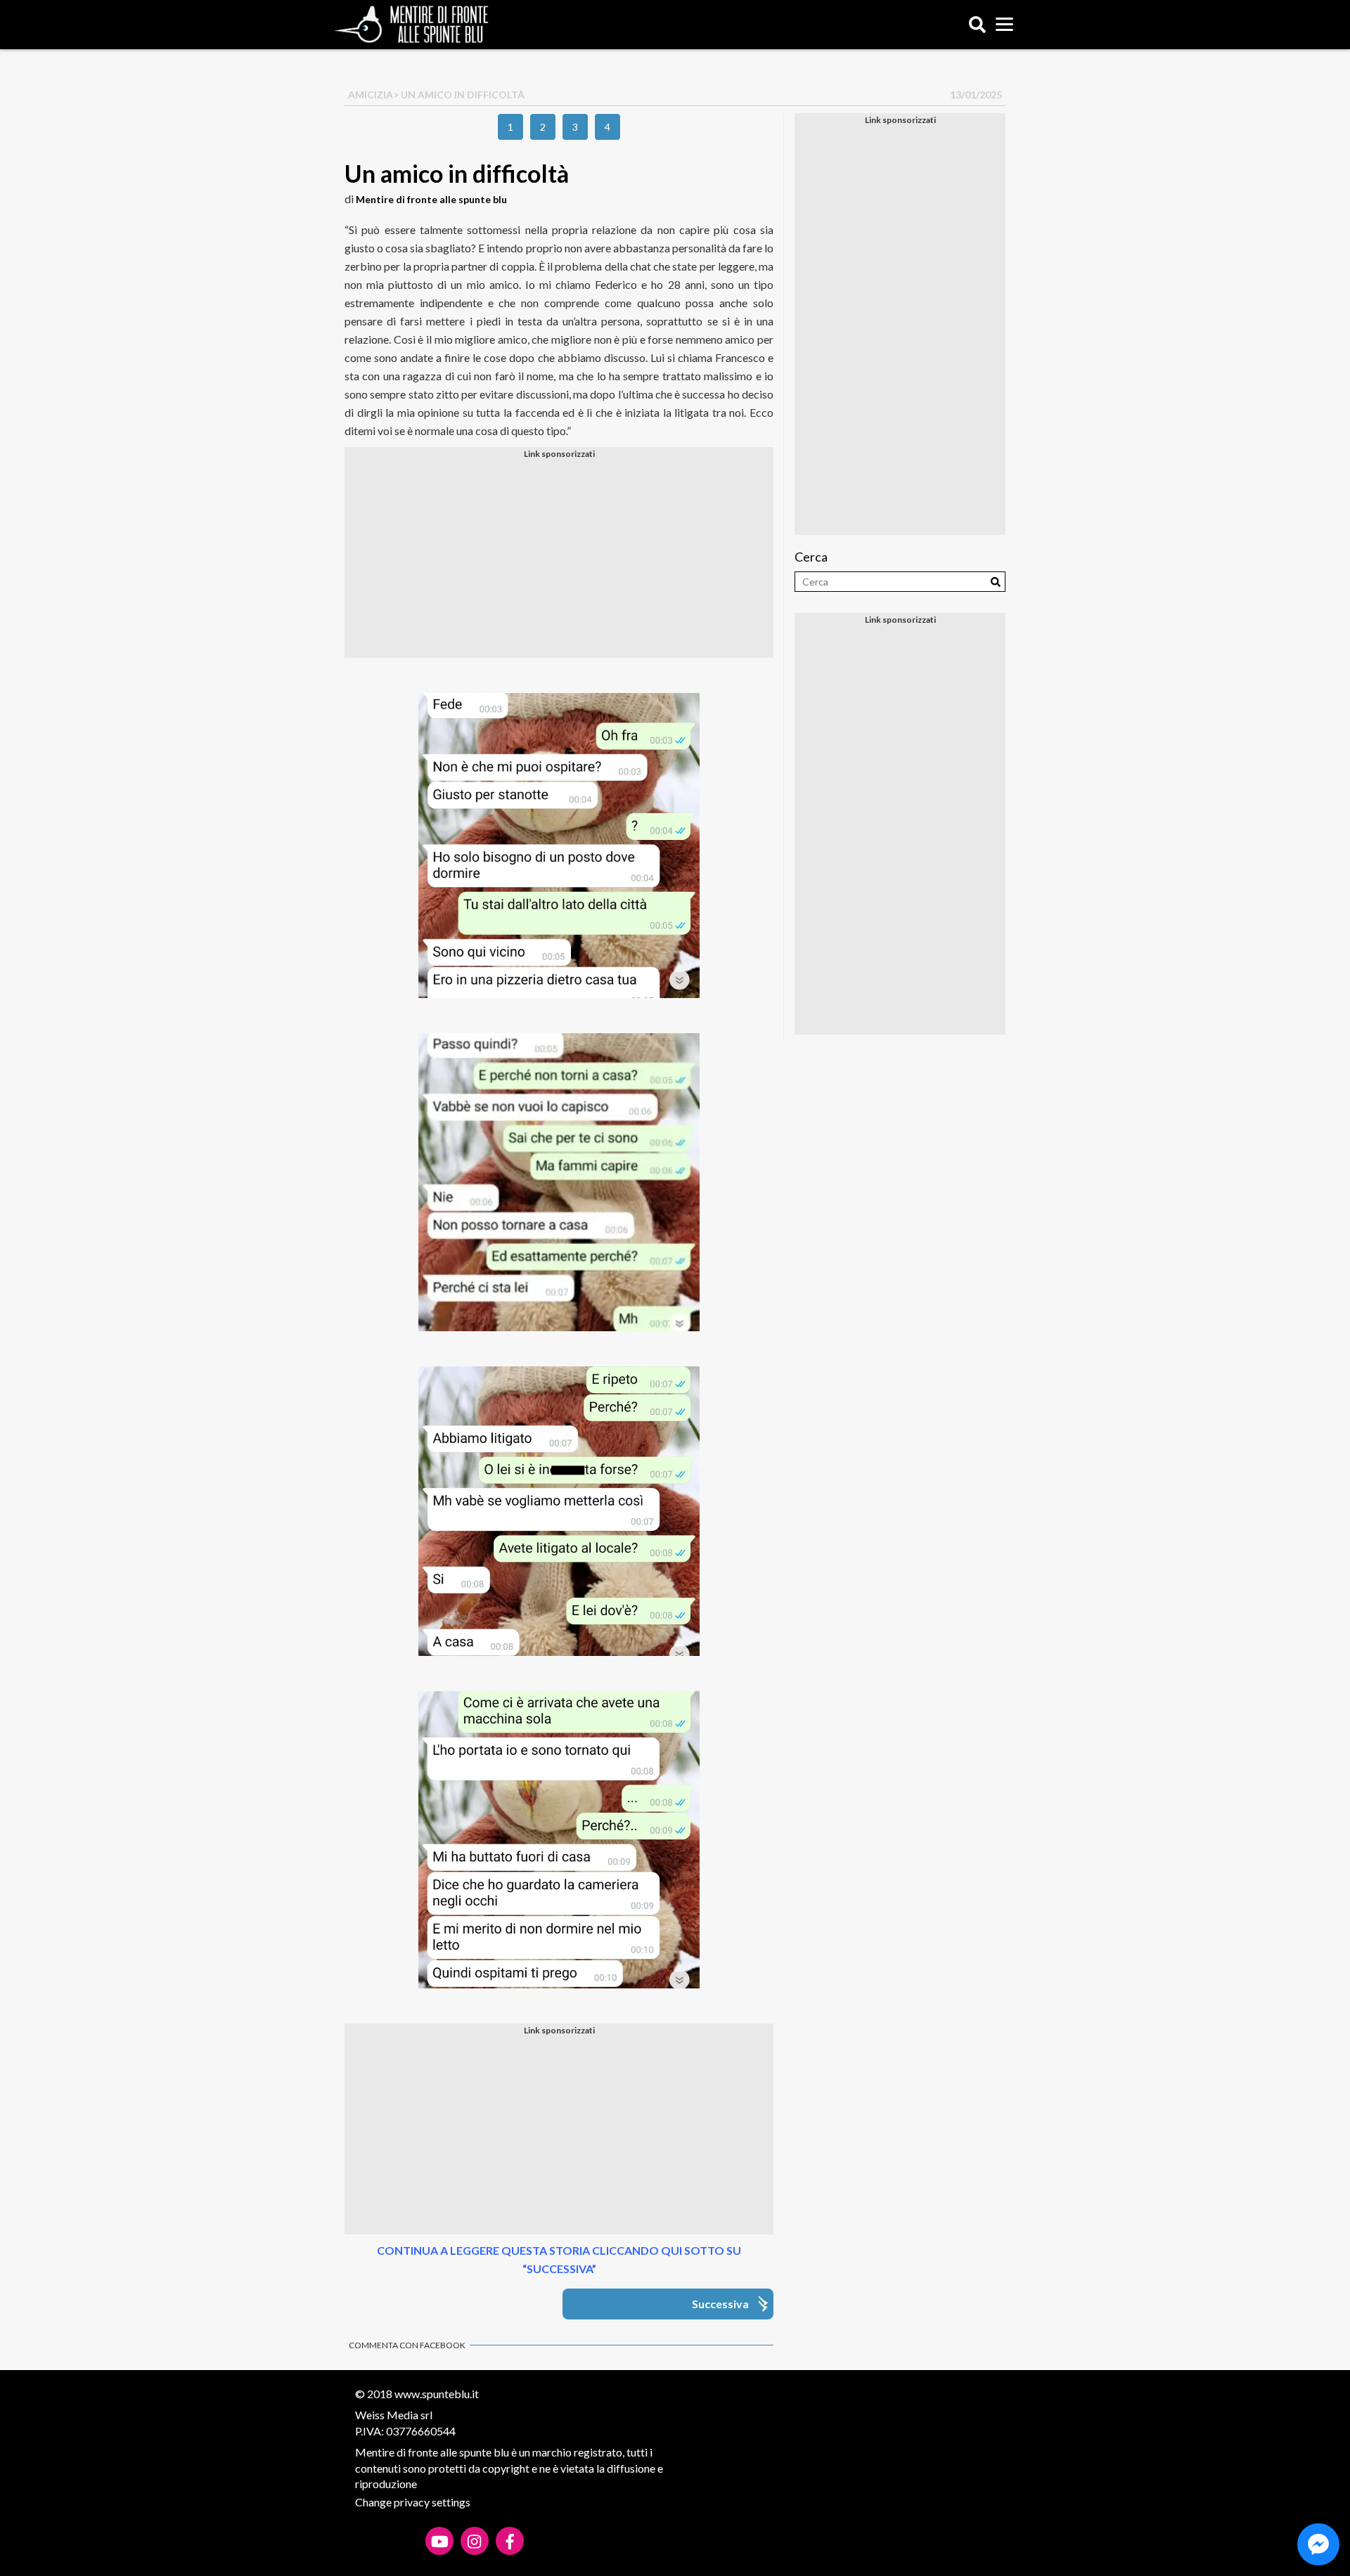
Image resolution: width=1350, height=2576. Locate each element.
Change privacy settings (413, 2502)
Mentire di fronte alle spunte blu (431, 199)
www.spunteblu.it (437, 2394)
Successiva (720, 2304)
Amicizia (371, 95)
